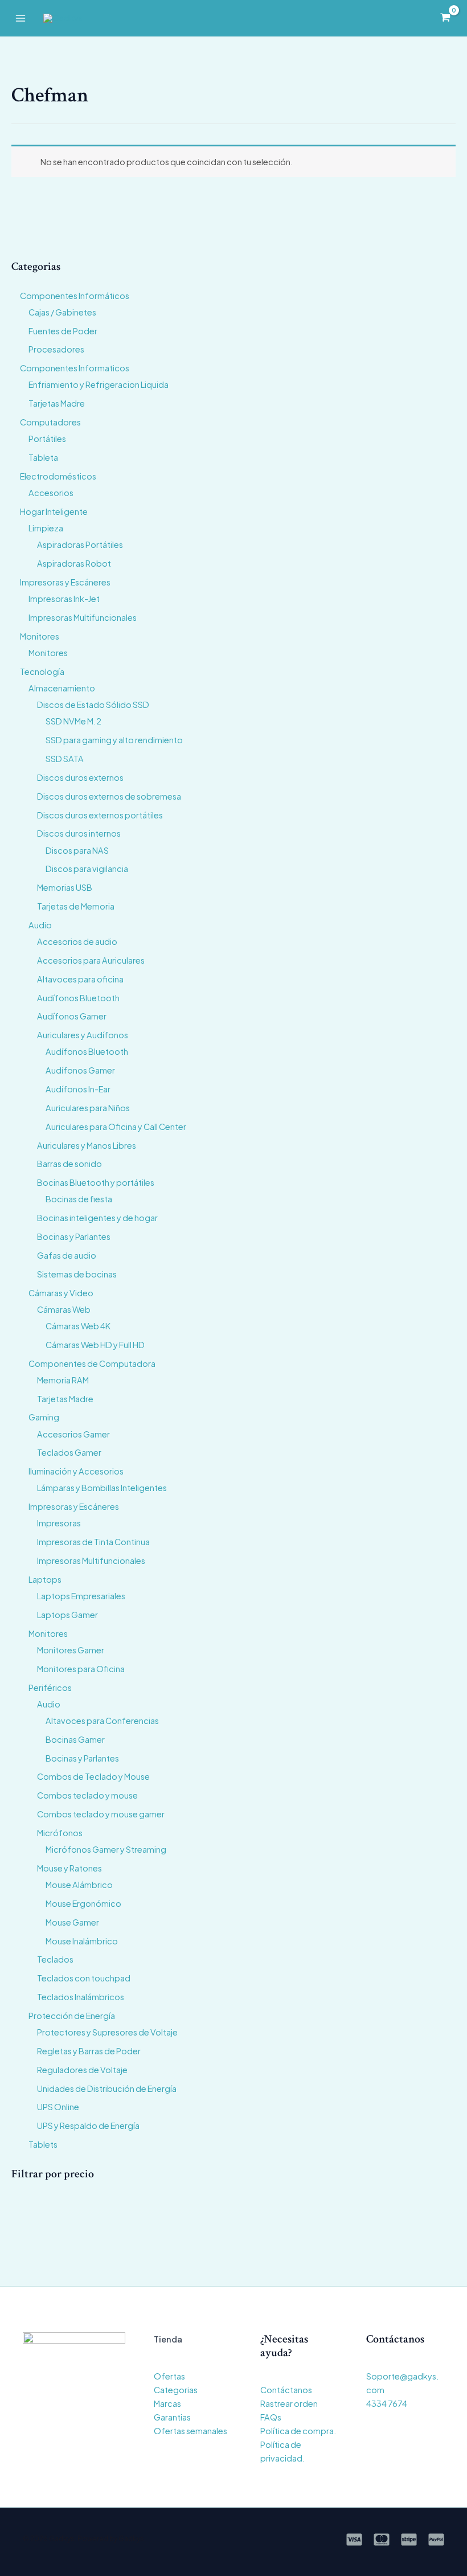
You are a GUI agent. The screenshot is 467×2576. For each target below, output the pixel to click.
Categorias (176, 2390)
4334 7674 (387, 2403)
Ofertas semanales (191, 2431)
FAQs (271, 2417)
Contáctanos (286, 2390)
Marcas (167, 2403)
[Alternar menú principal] (21, 18)
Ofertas (169, 2376)
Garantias (172, 2417)
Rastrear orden (289, 2403)
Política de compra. (298, 2431)
